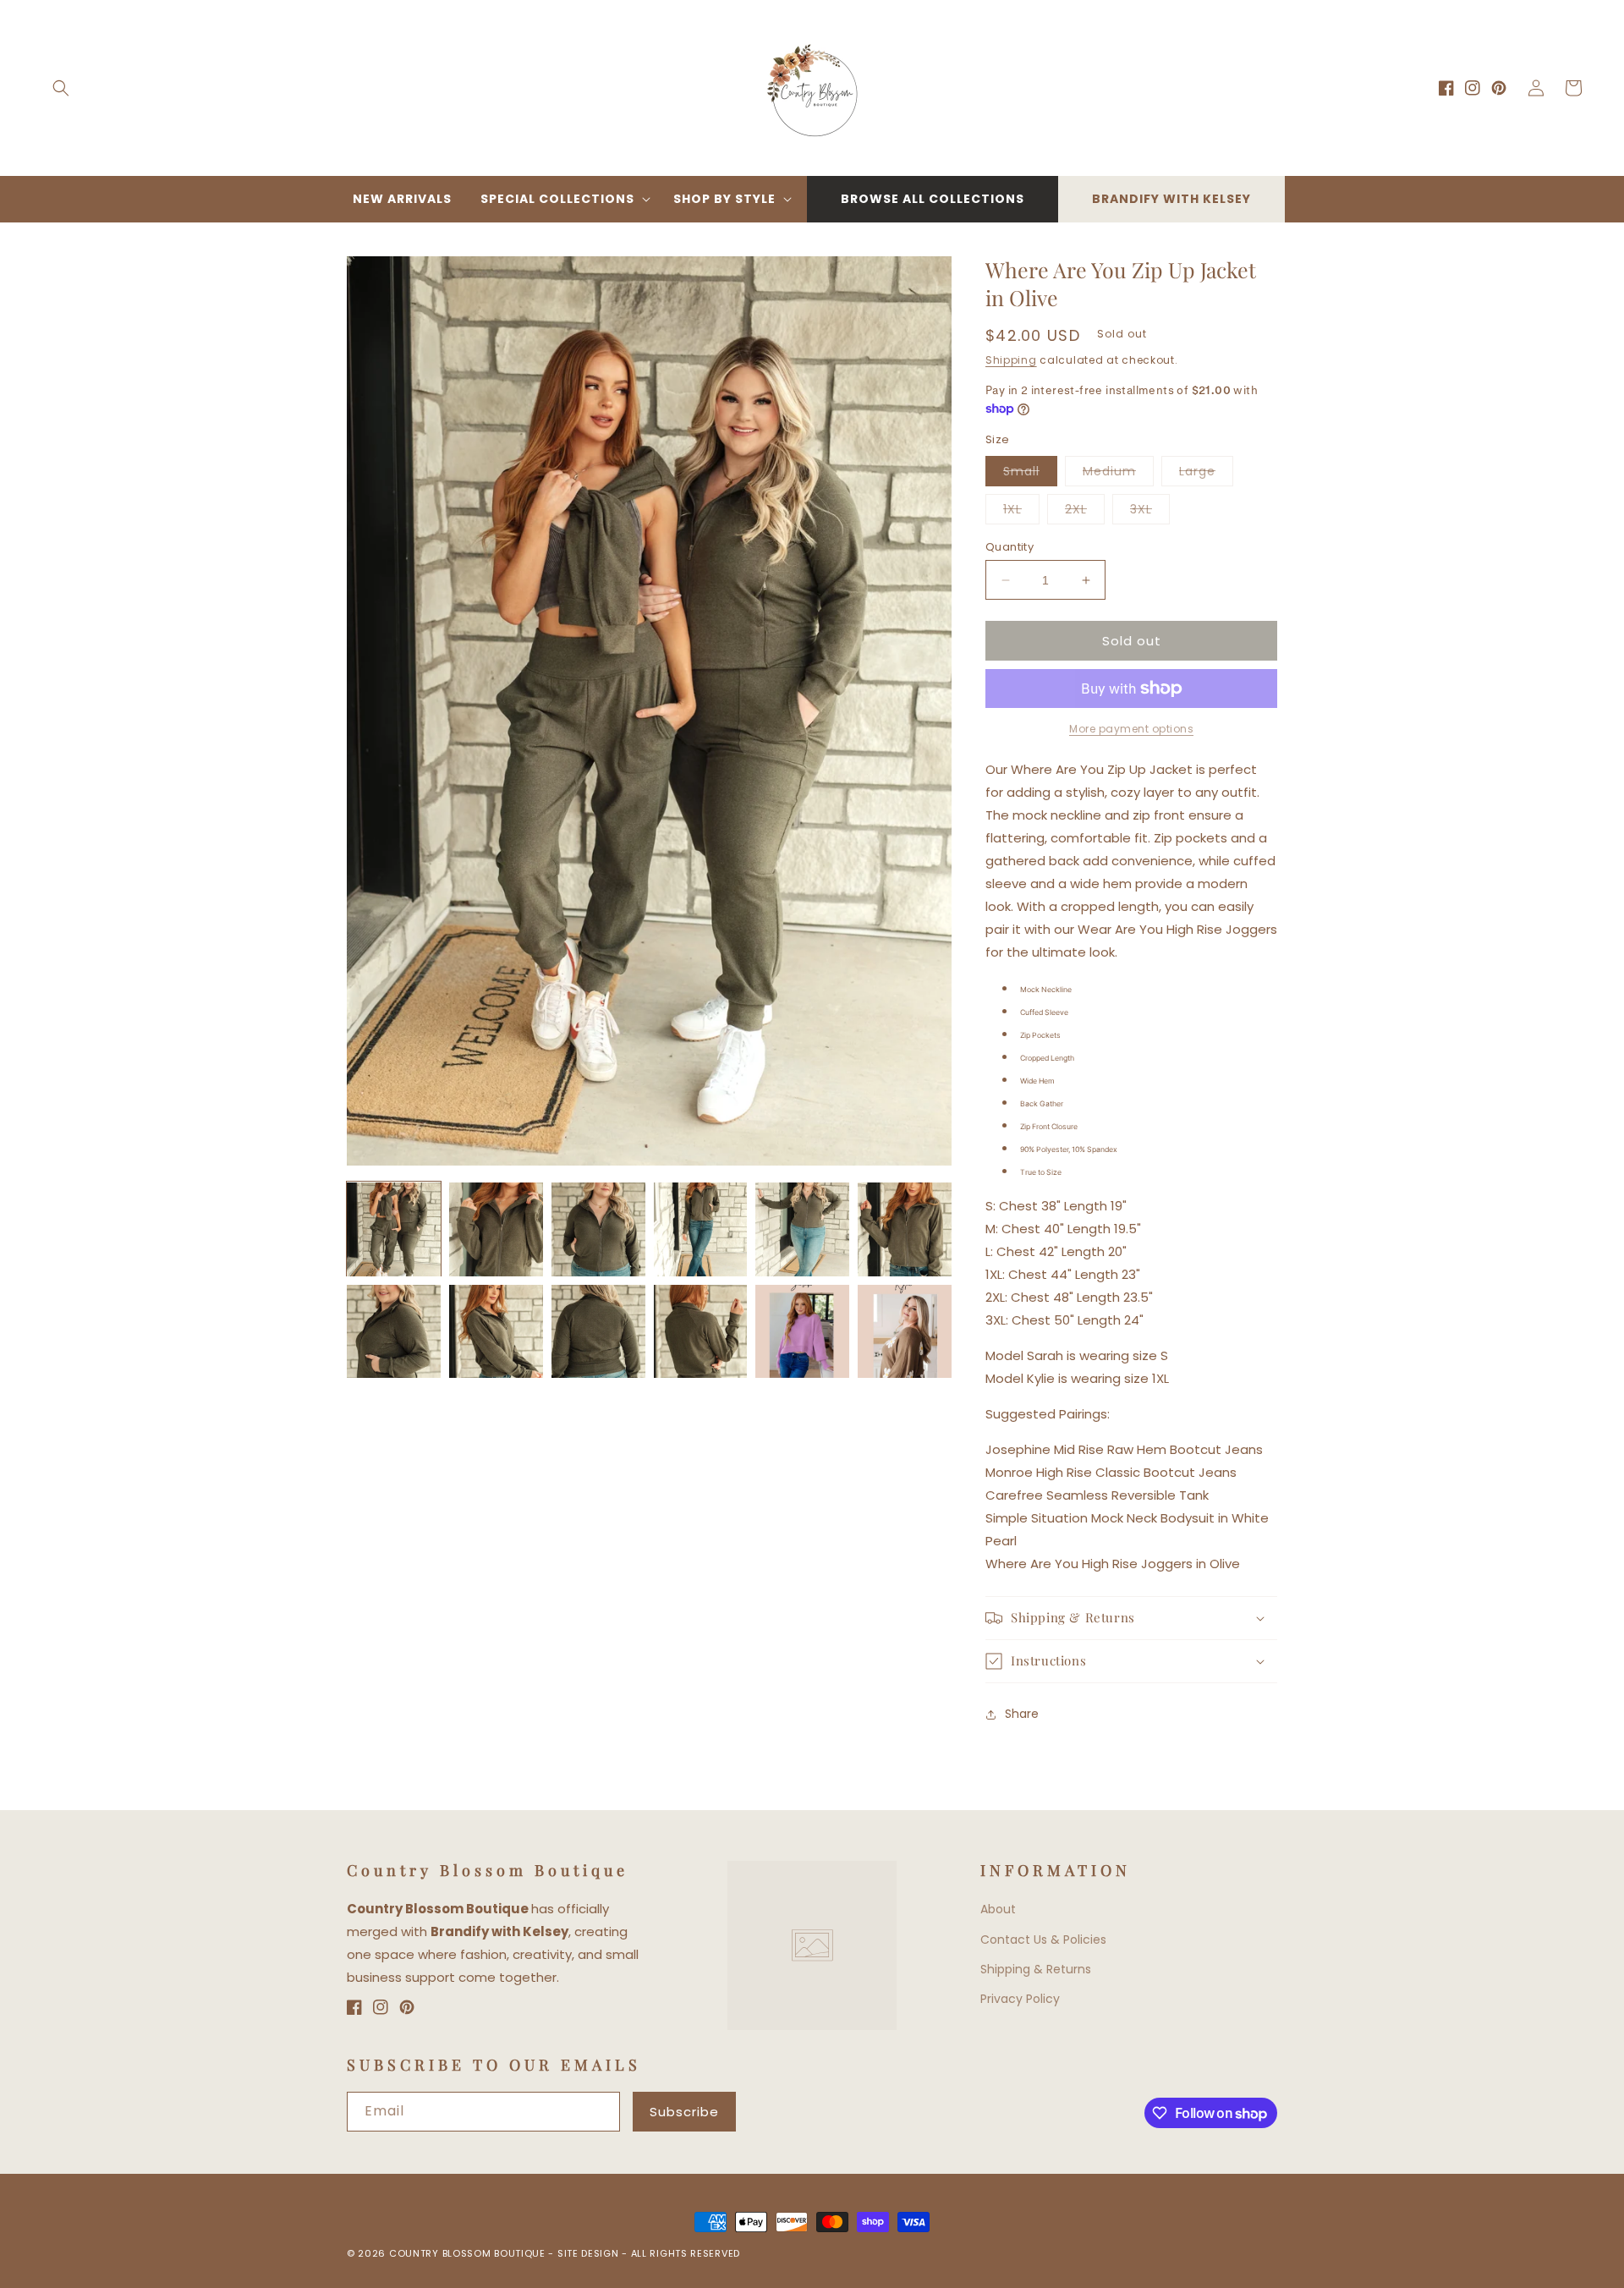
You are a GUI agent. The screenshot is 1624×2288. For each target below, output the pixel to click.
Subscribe (684, 2112)
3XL (1150, 512)
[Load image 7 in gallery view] (394, 1332)
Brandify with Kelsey (1171, 199)
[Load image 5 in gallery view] (802, 1229)
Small (1030, 474)
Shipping (1011, 360)
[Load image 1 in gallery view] (394, 1229)
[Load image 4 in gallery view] (701, 1229)
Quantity (1010, 547)
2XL (1085, 512)
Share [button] (1022, 1714)
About (998, 1909)
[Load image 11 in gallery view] (802, 1332)
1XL (1021, 512)
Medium (1118, 474)
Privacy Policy (1020, 1999)
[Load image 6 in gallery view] (905, 1229)
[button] (61, 88)
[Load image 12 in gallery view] (905, 1332)
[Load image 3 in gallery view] (598, 1229)
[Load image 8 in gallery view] (496, 1332)
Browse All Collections (933, 199)
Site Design (588, 2253)
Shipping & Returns (1036, 1969)
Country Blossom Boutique (469, 2253)
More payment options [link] (1131, 729)
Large (1206, 474)
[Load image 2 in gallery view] (496, 1229)
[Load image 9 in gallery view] (598, 1332)
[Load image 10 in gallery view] (701, 1332)
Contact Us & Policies (1043, 1940)
